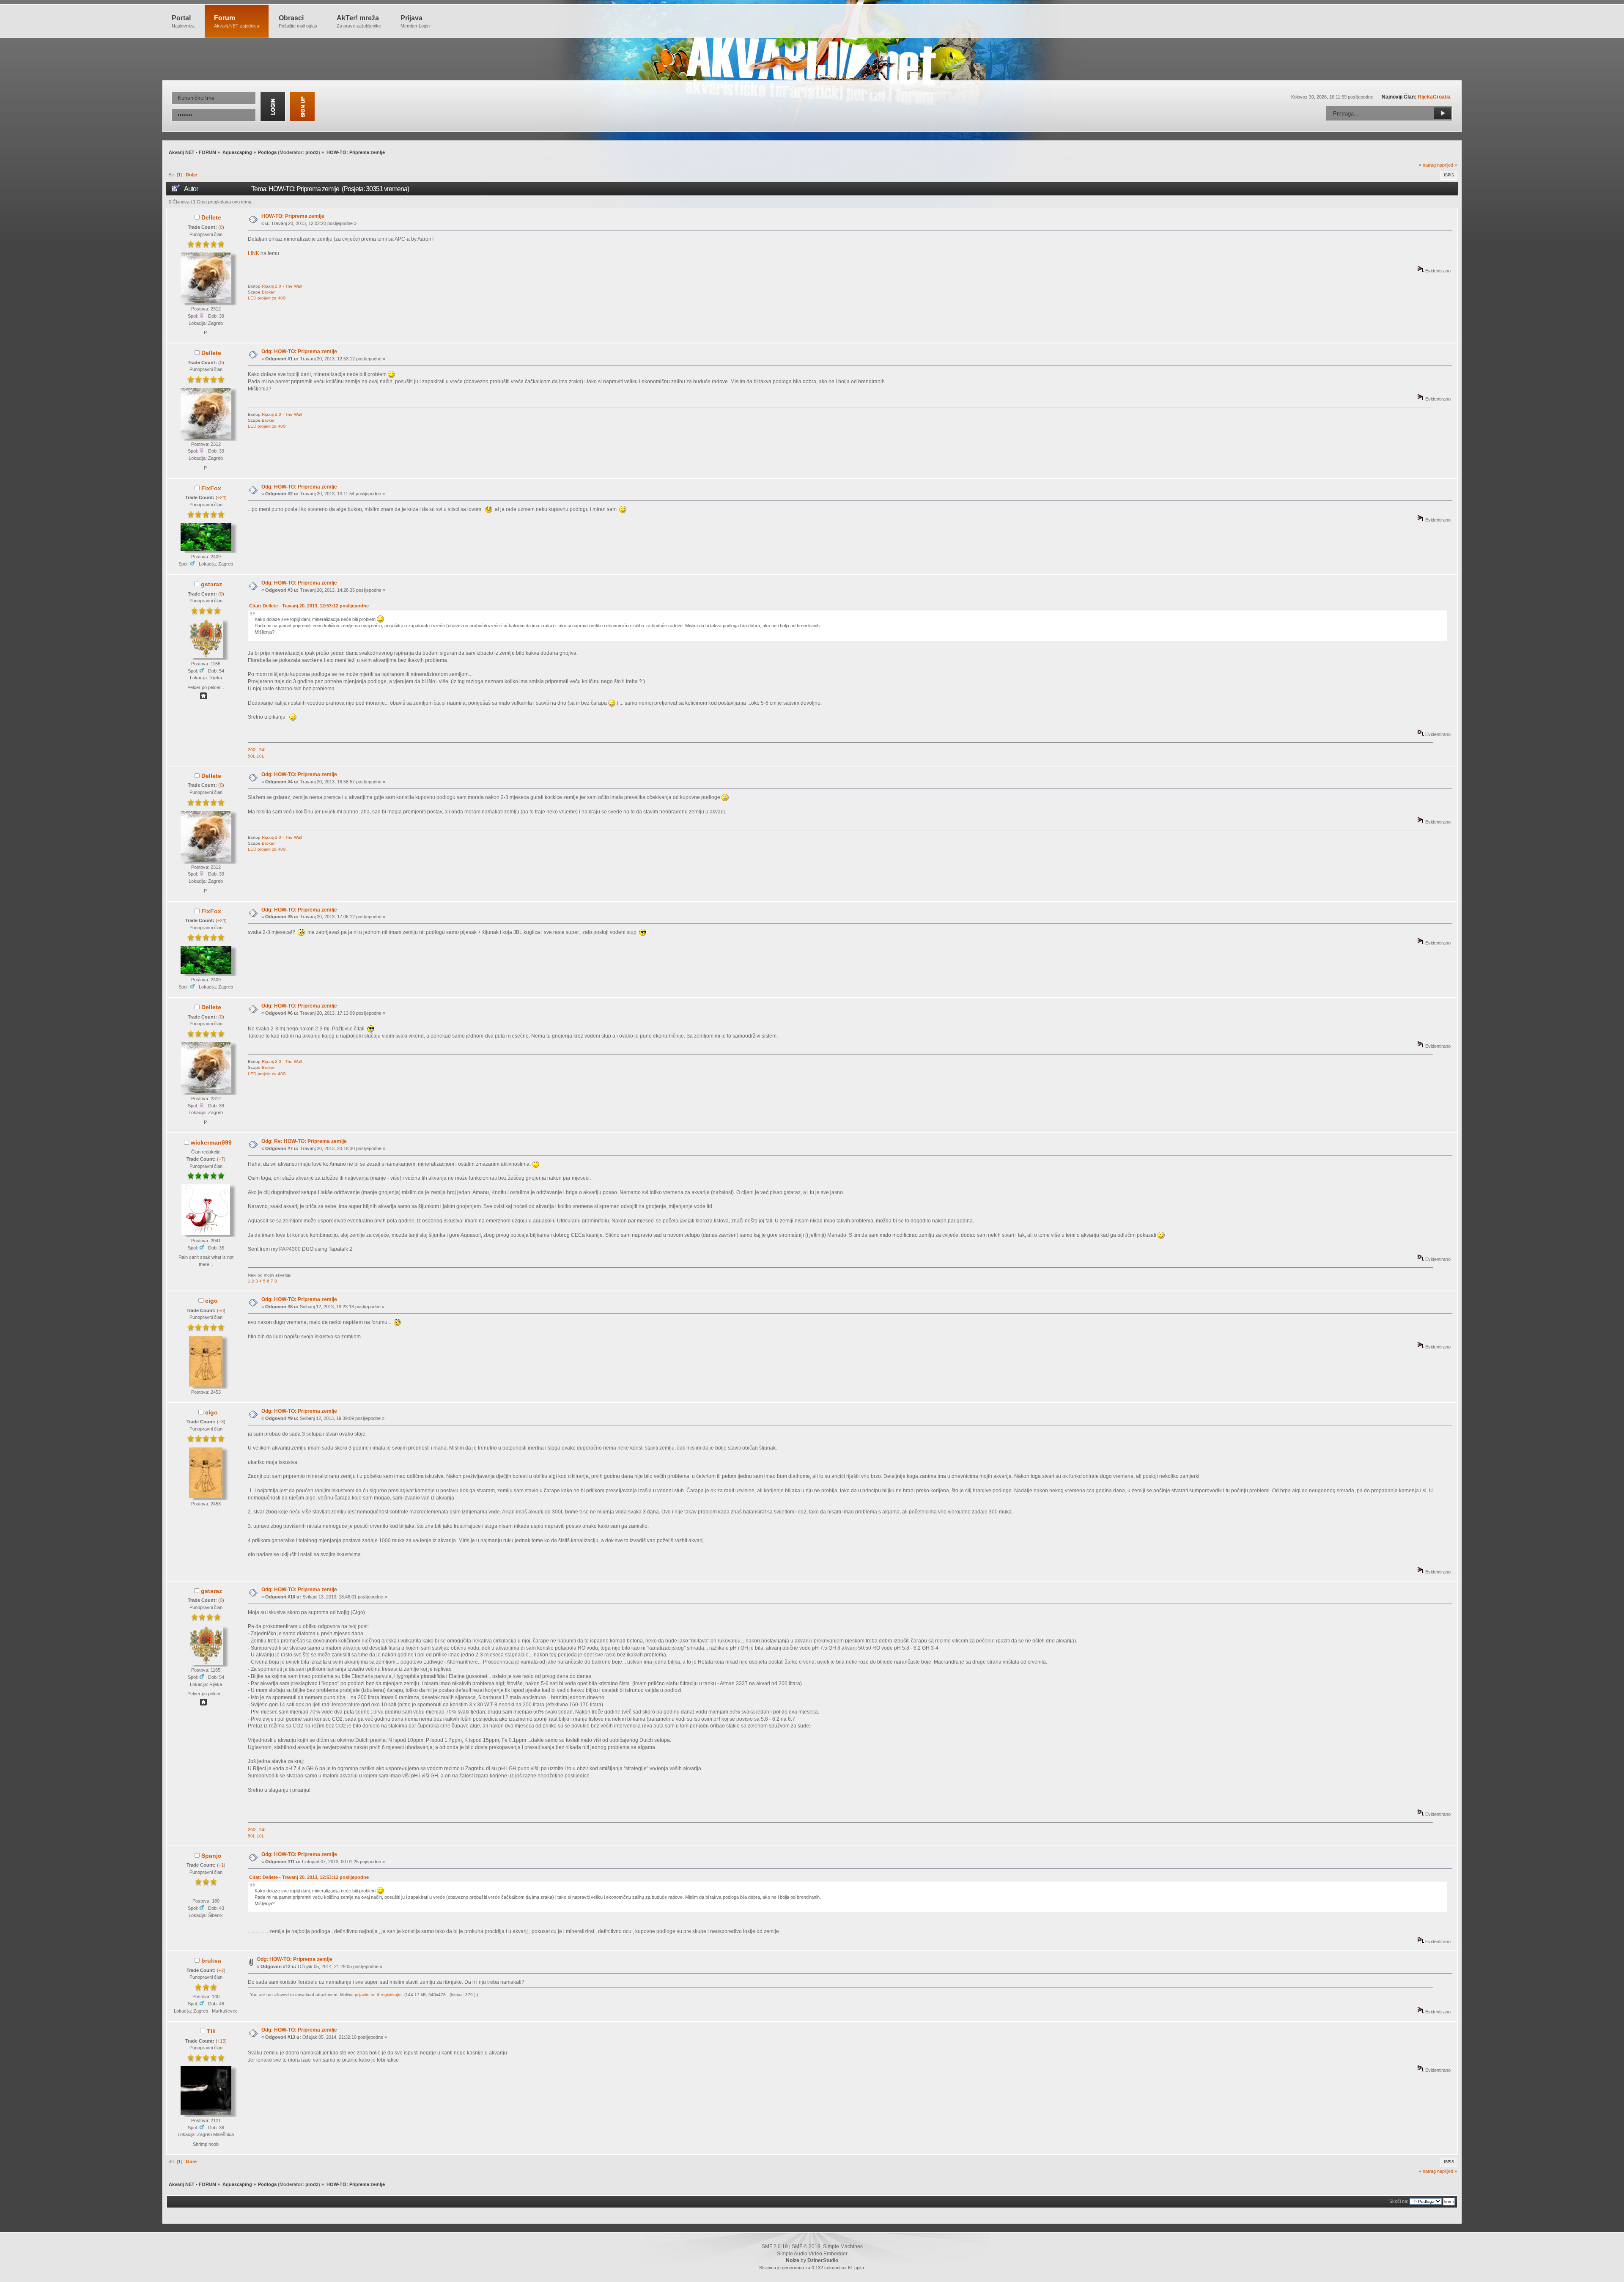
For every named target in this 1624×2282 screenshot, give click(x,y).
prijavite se (365, 1995)
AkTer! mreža (359, 21)
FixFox (211, 488)
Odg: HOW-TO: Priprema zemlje (299, 351)
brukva (211, 1961)
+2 (221, 1970)
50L (252, 756)
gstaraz (211, 584)
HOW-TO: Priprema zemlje (293, 216)
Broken (269, 292)
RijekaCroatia (1434, 97)
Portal (183, 21)
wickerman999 (211, 1142)
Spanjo (211, 1856)
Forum (237, 21)
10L (261, 756)
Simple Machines (843, 2246)
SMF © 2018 (806, 2246)
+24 (221, 497)
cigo (211, 1301)
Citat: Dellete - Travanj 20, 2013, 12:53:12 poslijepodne (309, 606)
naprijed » (1447, 165)
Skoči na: (1399, 2201)
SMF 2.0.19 (775, 2246)
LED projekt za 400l (267, 298)
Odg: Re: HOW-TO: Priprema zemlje (304, 1141)
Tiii (211, 2031)
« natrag (1427, 165)
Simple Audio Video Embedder (812, 2254)
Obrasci (298, 21)
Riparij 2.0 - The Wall (282, 286)
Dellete (211, 217)
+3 (221, 1310)
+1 (221, 1865)
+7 (221, 1159)
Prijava (415, 21)
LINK (254, 253)
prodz (312, 152)
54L (263, 750)
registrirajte (391, 1995)
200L (253, 750)
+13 (221, 2041)
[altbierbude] (203, 698)
